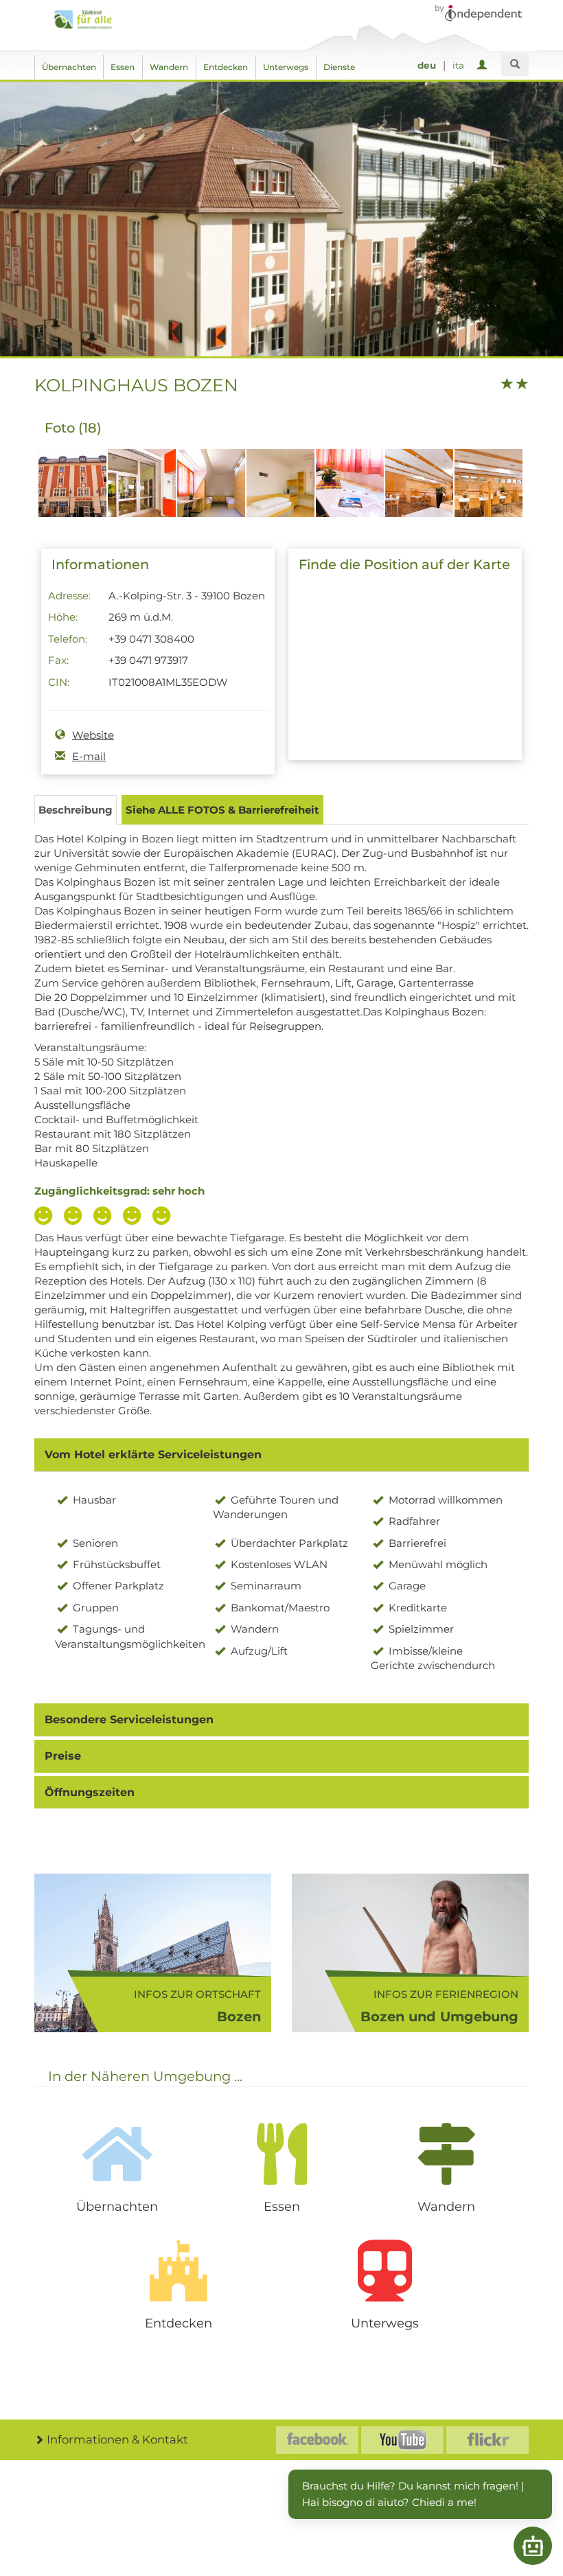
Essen (123, 67)
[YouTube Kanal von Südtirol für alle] (402, 2440)
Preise (63, 1756)
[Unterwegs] (384, 2270)
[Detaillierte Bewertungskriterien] (106, 1217)
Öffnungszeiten (90, 1792)
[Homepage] (87, 20)
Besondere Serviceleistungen (129, 1720)
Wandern (169, 67)
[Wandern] (446, 2154)
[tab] (281, 1455)
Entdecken (226, 67)
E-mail (89, 756)
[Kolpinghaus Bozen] (72, 490)
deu (427, 65)
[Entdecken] (179, 2270)
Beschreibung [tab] (76, 810)
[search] (515, 65)
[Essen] (281, 2154)
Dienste (339, 67)
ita (458, 65)
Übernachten (69, 67)
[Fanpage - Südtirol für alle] (317, 2440)
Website (93, 735)
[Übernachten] (117, 2154)
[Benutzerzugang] (484, 66)
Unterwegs (286, 67)
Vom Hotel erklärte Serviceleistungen (153, 1454)
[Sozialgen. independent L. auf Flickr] (487, 2440)
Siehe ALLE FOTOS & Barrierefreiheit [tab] (222, 810)
